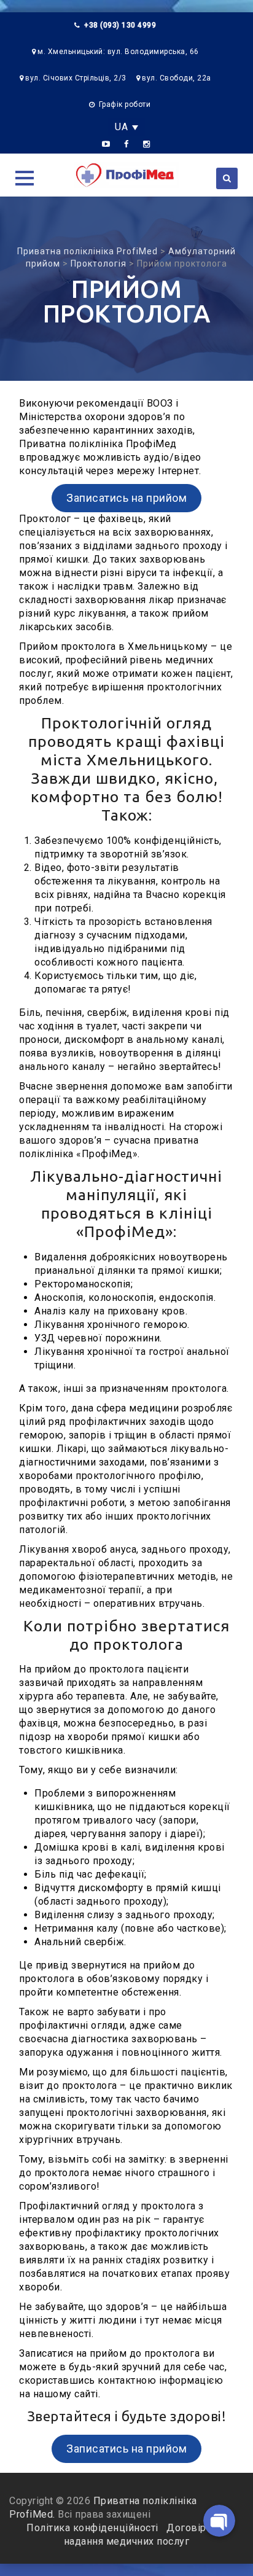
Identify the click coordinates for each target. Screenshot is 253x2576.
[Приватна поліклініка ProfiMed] (126, 175)
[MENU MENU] (23, 177)
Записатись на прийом (126, 498)
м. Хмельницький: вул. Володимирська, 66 (118, 52)
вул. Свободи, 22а (177, 78)
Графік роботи (125, 104)
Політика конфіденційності (94, 2528)
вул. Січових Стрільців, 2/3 (76, 78)
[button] (25, 178)
